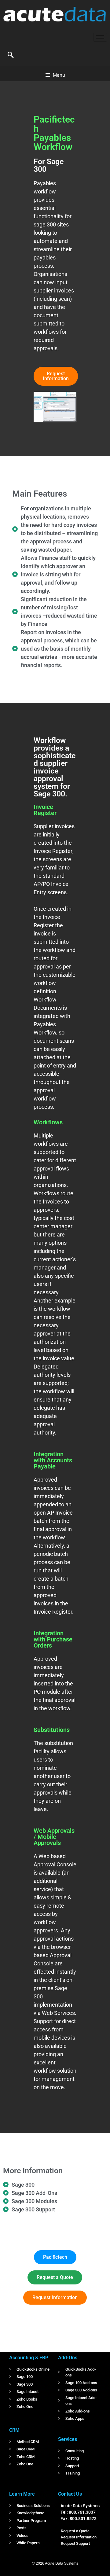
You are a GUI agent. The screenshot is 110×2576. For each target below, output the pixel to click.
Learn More (22, 2494)
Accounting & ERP (29, 2358)
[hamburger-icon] (100, 37)
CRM (14, 2430)
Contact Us (70, 2494)
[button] (11, 55)
